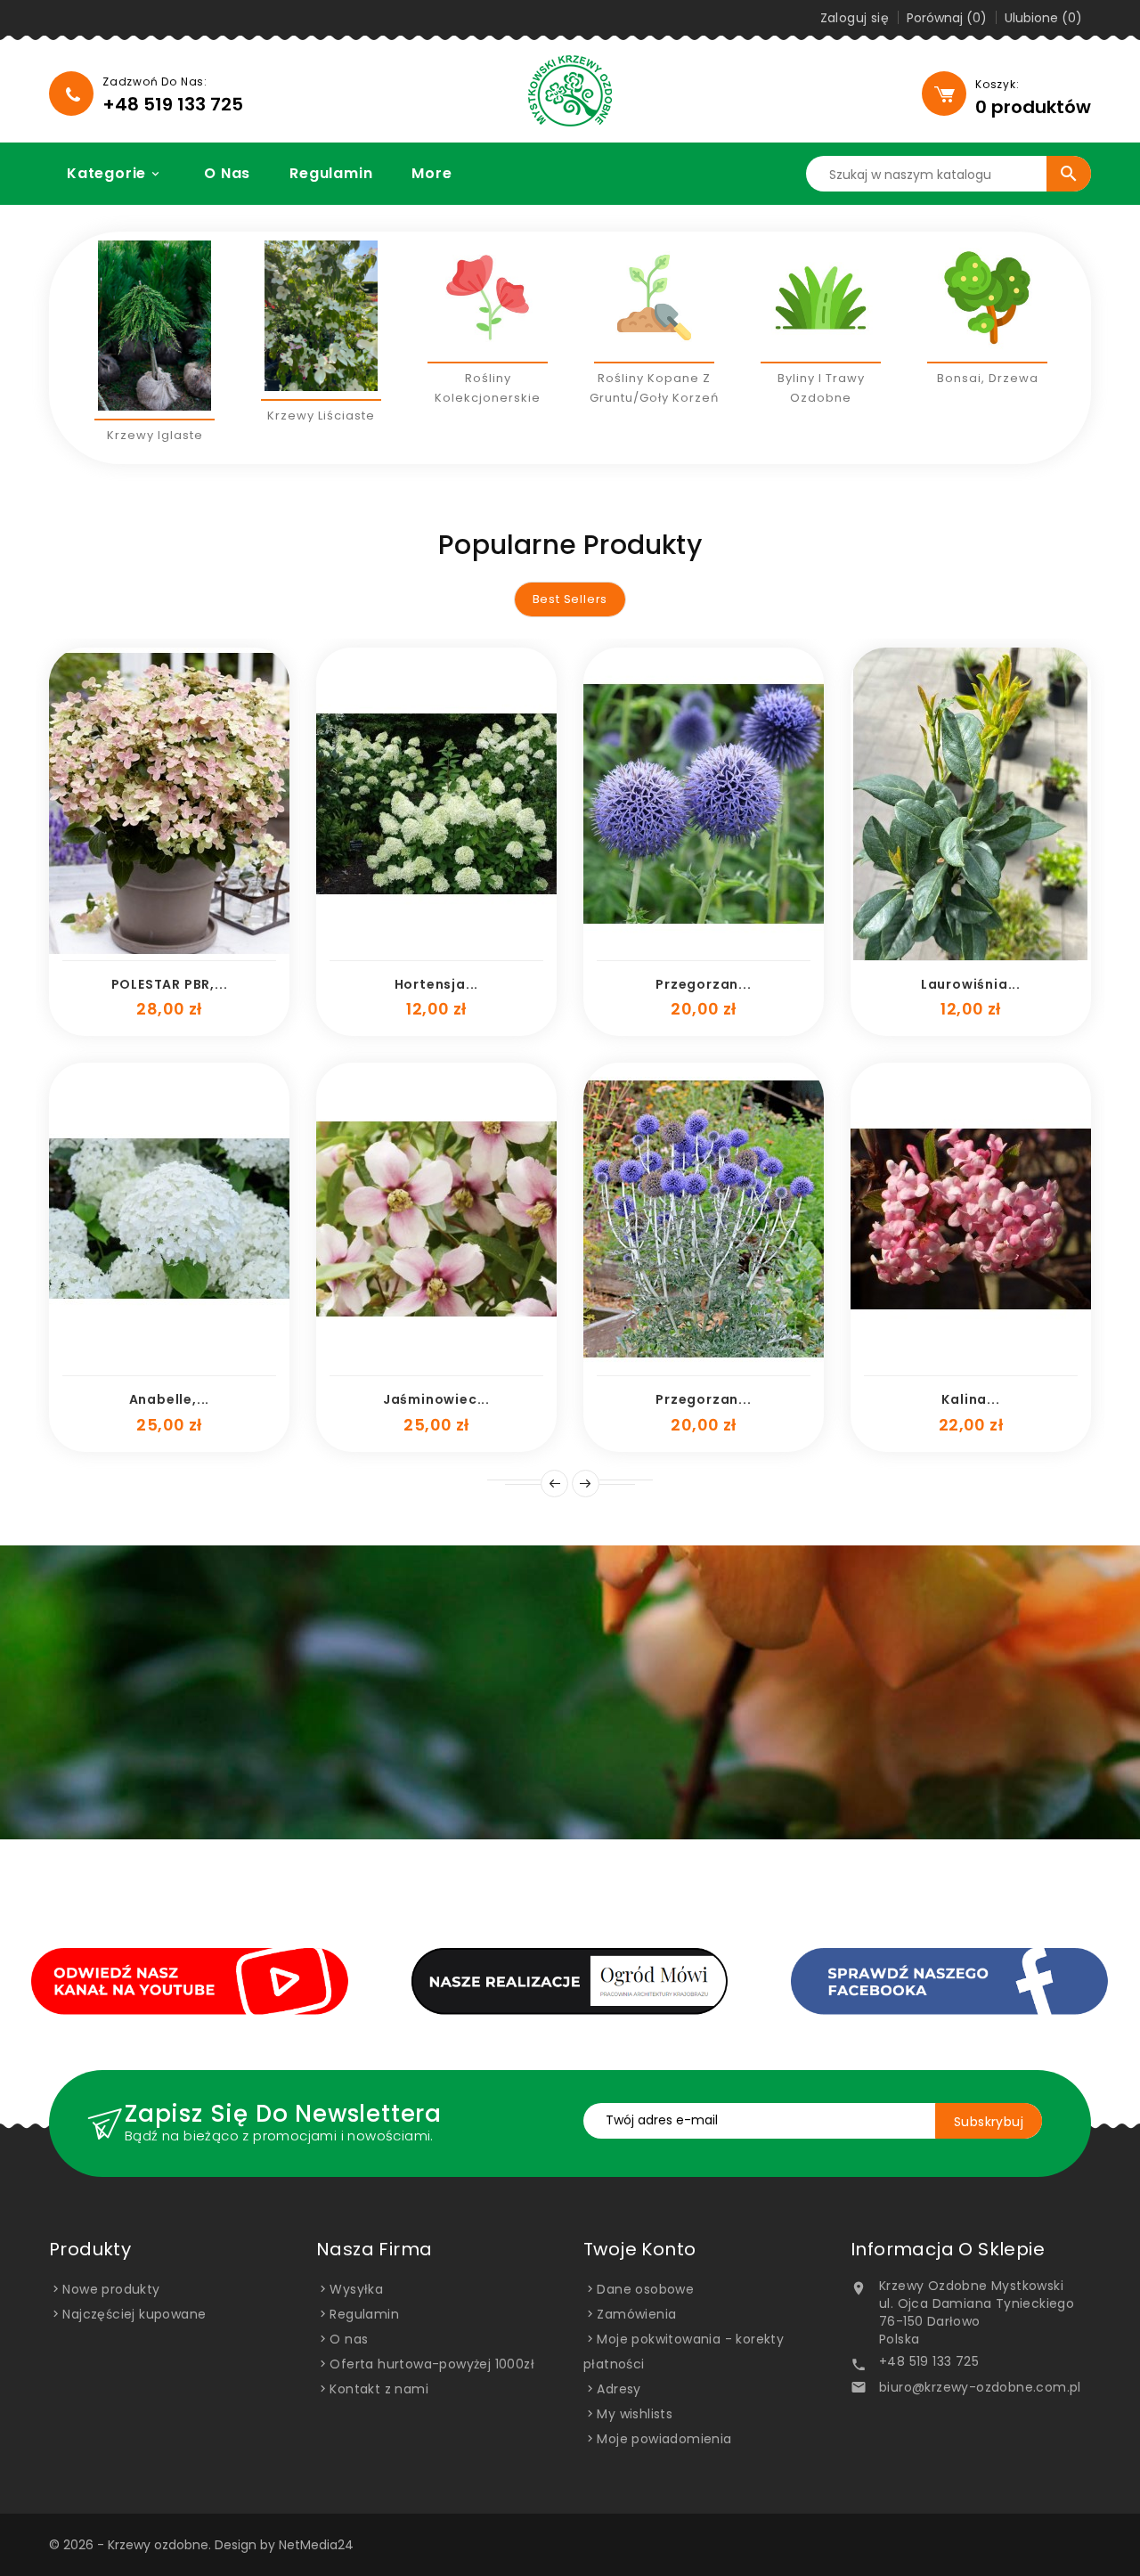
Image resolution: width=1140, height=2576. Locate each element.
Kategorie (114, 173)
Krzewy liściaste (321, 416)
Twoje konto (639, 2249)
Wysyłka (356, 2289)
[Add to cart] (110, 951)
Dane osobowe (645, 2289)
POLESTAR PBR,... (170, 984)
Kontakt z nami (379, 2389)
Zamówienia (636, 2314)
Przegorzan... (703, 984)
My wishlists (635, 2414)
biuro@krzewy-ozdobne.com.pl (980, 2387)
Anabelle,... (170, 1399)
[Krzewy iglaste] (155, 326)
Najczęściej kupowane (134, 2314)
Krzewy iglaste (155, 435)
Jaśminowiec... (436, 1399)
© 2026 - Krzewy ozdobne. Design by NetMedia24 (201, 2545)
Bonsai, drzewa (988, 378)
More (432, 173)
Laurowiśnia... (971, 984)
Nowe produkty (111, 2289)
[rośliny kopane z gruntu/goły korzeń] (654, 297)
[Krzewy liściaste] (321, 316)
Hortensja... (437, 984)
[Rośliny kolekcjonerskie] (488, 297)
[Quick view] (228, 951)
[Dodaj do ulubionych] (150, 951)
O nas (227, 173)
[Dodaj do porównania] (189, 951)
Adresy (619, 2389)
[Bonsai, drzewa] (987, 297)
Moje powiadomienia (664, 2439)
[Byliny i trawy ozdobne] (821, 297)
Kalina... (970, 1399)
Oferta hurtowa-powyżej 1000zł (432, 2364)
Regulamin (331, 173)
